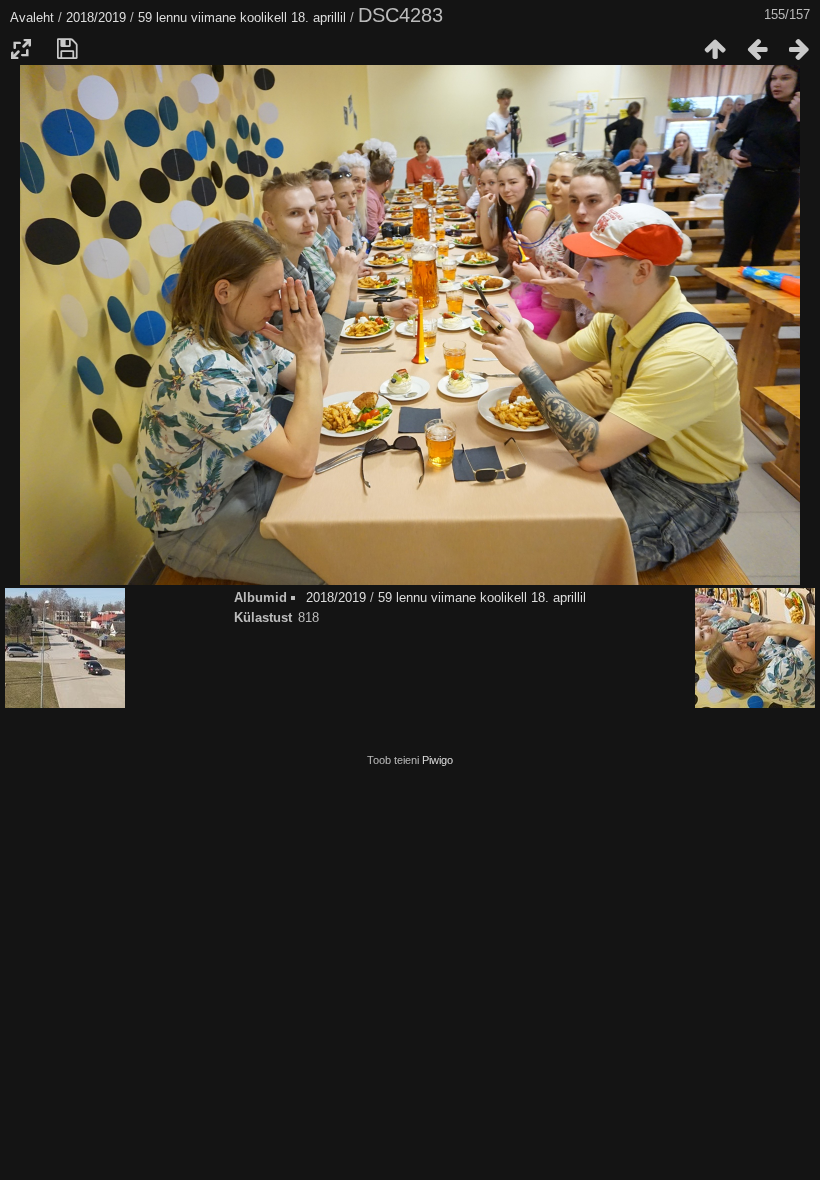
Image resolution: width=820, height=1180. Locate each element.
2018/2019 (96, 17)
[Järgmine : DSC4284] (799, 49)
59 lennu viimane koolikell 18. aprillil (242, 17)
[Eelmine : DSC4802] (757, 49)
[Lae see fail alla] (67, 49)
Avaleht (32, 17)
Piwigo (437, 760)
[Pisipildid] (715, 49)
